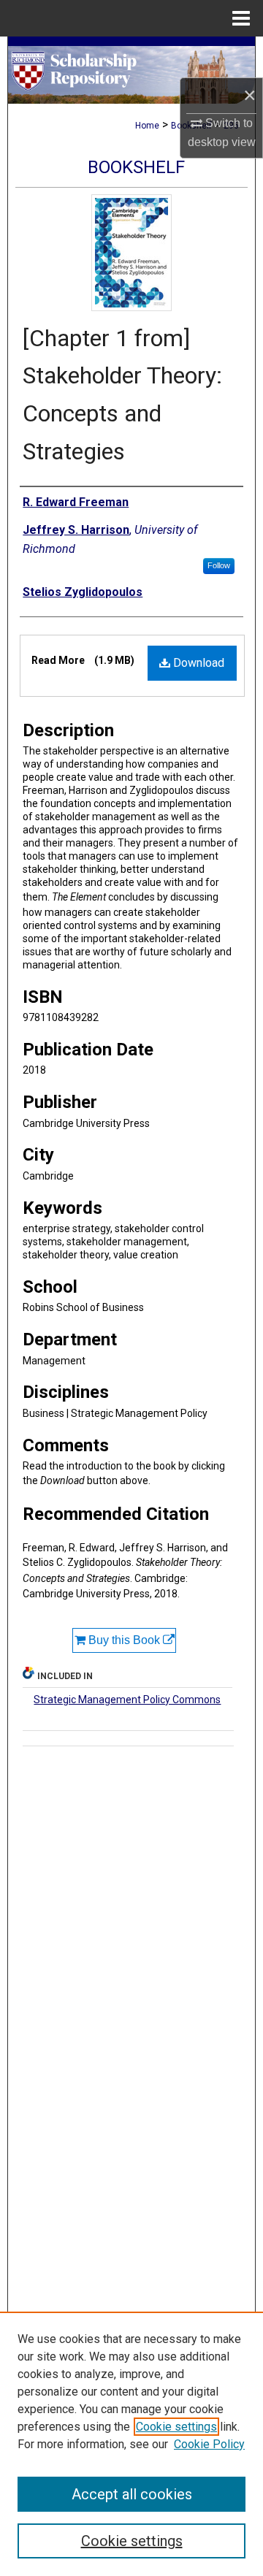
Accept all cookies (132, 2494)
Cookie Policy (209, 2444)
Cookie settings (176, 2427)
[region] (131, 2444)
